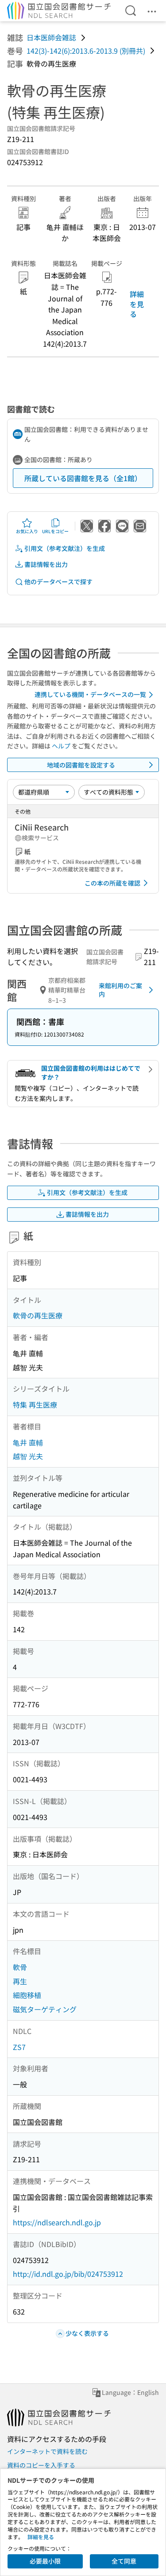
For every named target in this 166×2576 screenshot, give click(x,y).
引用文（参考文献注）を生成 (65, 548)
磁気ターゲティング (45, 2009)
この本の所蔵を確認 (112, 883)
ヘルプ (61, 746)
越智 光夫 (28, 1456)
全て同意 (124, 2561)
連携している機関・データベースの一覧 (90, 694)
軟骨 (20, 1967)
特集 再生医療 (35, 1405)
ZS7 (19, 2047)
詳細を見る (137, 304)
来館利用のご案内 (120, 990)
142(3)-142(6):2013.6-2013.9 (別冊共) (86, 51)
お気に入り (27, 531)
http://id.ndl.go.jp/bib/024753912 (68, 2274)
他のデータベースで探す (58, 582)
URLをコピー (55, 531)
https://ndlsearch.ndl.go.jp (57, 2222)
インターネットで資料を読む (47, 2451)
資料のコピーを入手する (41, 2465)
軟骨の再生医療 (38, 1315)
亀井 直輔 (28, 1442)
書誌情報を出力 (46, 564)
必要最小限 (45, 2561)
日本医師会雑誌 (51, 37)
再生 (20, 1981)
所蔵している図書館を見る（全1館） (83, 478)
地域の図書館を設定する (81, 765)
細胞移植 (27, 1995)
